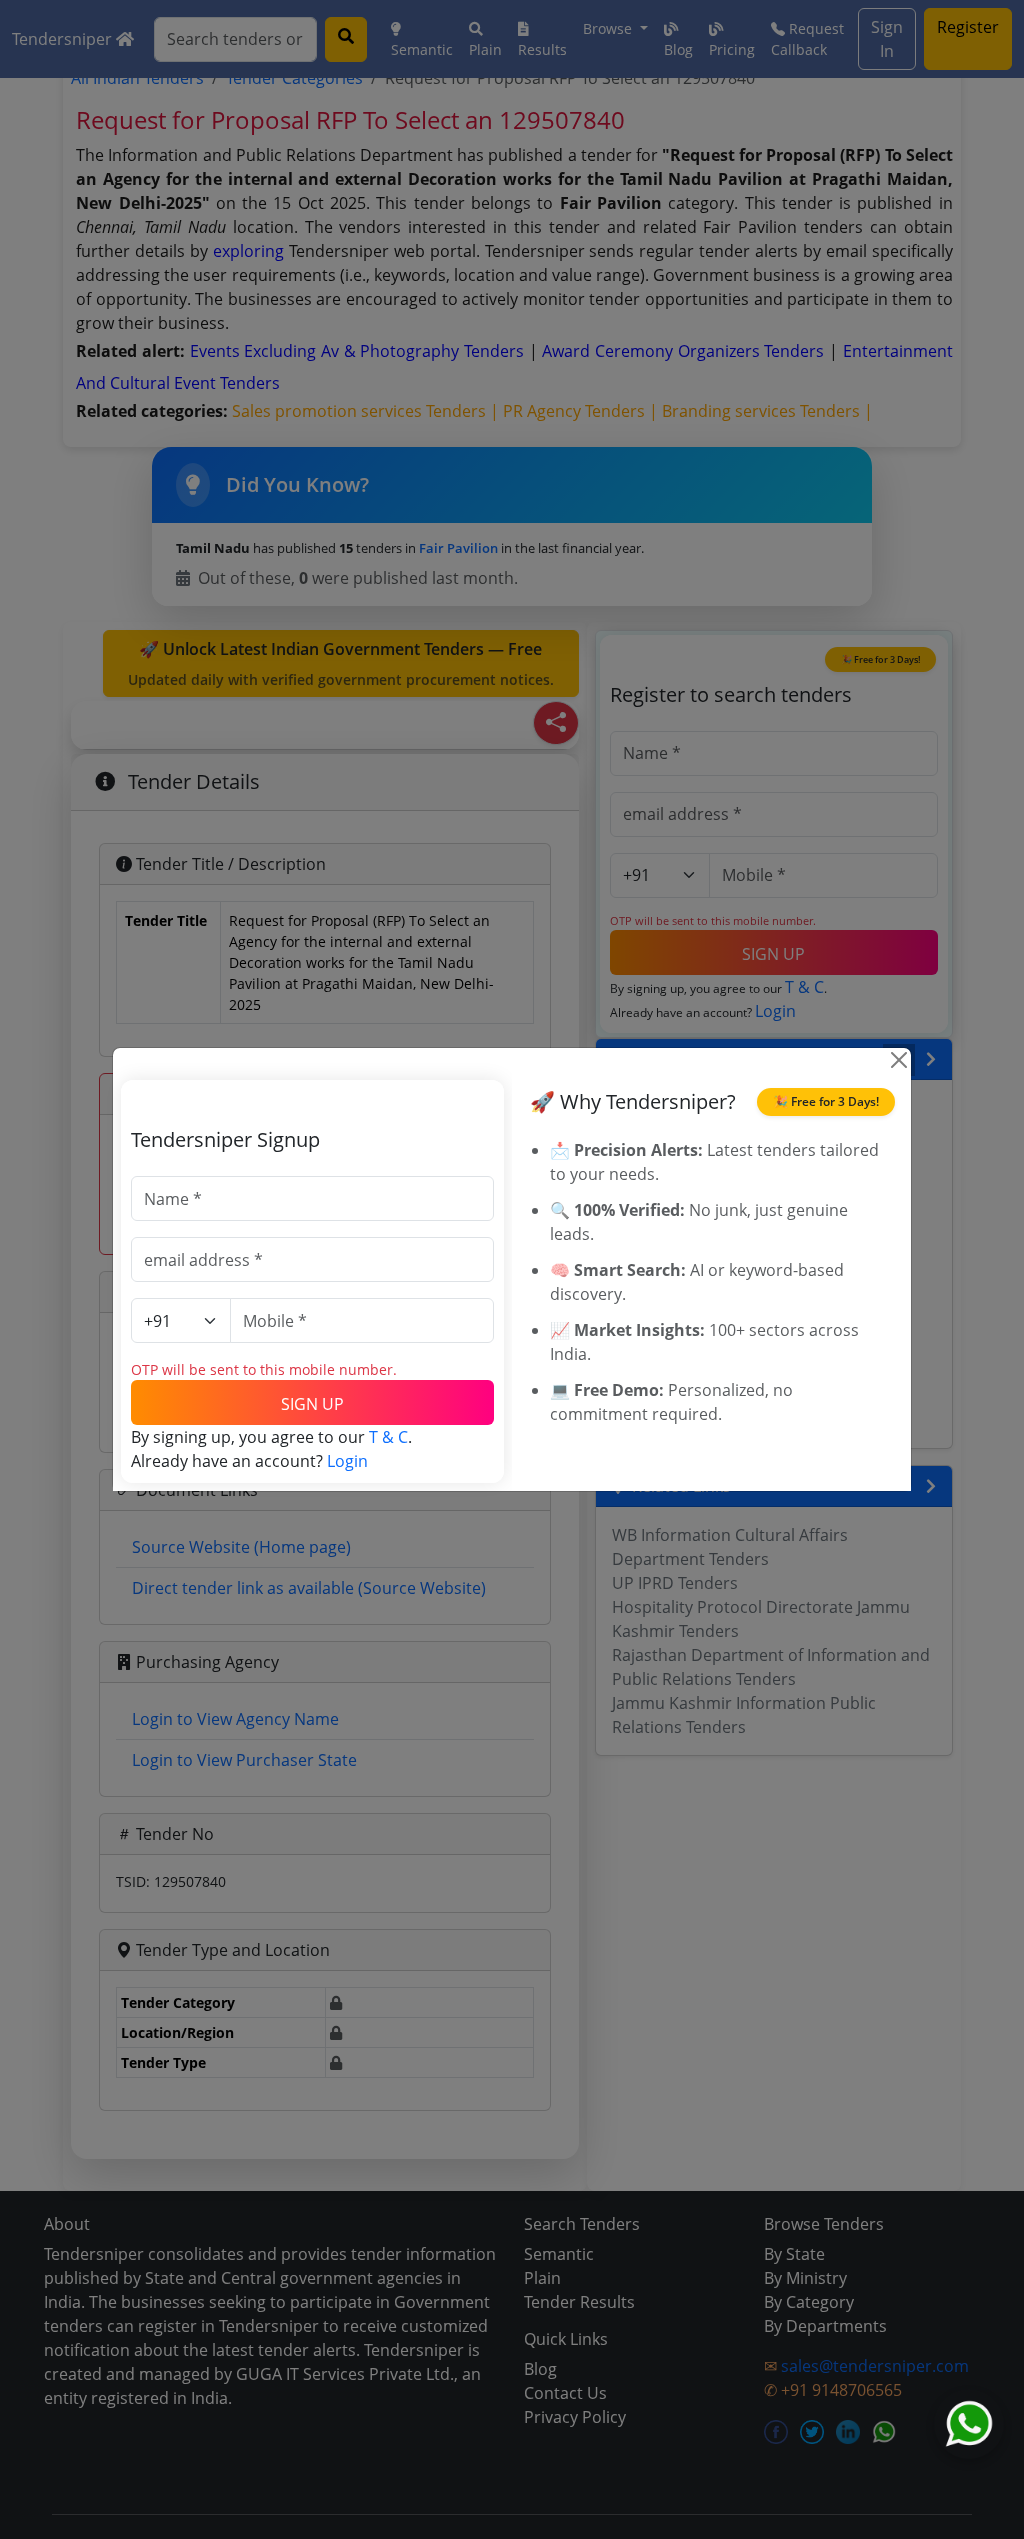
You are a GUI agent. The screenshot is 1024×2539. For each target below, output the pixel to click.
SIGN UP (312, 1404)
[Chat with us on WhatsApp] (969, 2424)
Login (347, 1461)
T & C (388, 1437)
